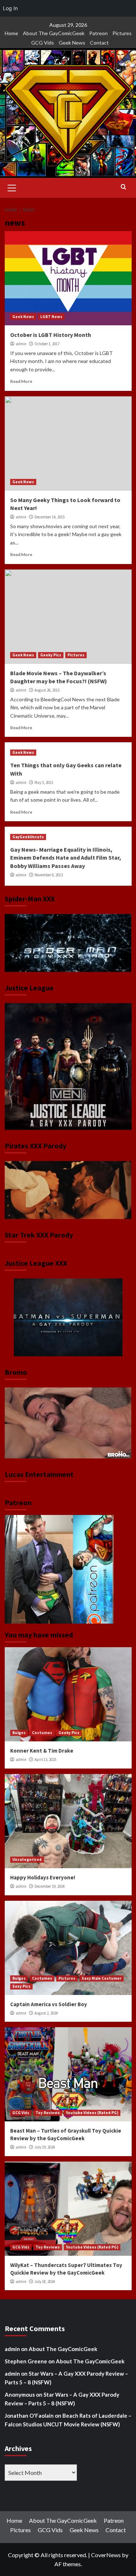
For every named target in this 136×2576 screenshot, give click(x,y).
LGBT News (51, 317)
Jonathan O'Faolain (29, 2416)
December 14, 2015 (50, 517)
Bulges (19, 1733)
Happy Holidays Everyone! (43, 1877)
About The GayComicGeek (54, 33)
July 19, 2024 (45, 2147)
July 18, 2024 (45, 2281)
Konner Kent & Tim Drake (42, 1751)
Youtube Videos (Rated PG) (92, 2113)
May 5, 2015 (44, 782)
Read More (21, 381)
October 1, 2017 (47, 344)
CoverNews (106, 2555)
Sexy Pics (21, 1986)
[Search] (123, 187)
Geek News (72, 43)
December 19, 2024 (50, 1886)
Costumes (42, 1733)
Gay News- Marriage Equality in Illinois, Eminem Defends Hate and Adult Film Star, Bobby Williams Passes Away (66, 858)
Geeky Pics (51, 655)
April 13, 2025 (45, 1759)
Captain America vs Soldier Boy (49, 2004)
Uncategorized (27, 1859)
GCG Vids (43, 43)
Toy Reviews (48, 2113)
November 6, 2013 (49, 875)
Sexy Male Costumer (102, 1978)
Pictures (122, 33)
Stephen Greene (26, 2361)
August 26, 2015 (47, 690)
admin (21, 344)
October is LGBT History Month (51, 335)
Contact (99, 43)
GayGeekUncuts (28, 837)
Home (11, 33)
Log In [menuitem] (10, 8)
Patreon (98, 33)
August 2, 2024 (46, 2013)
